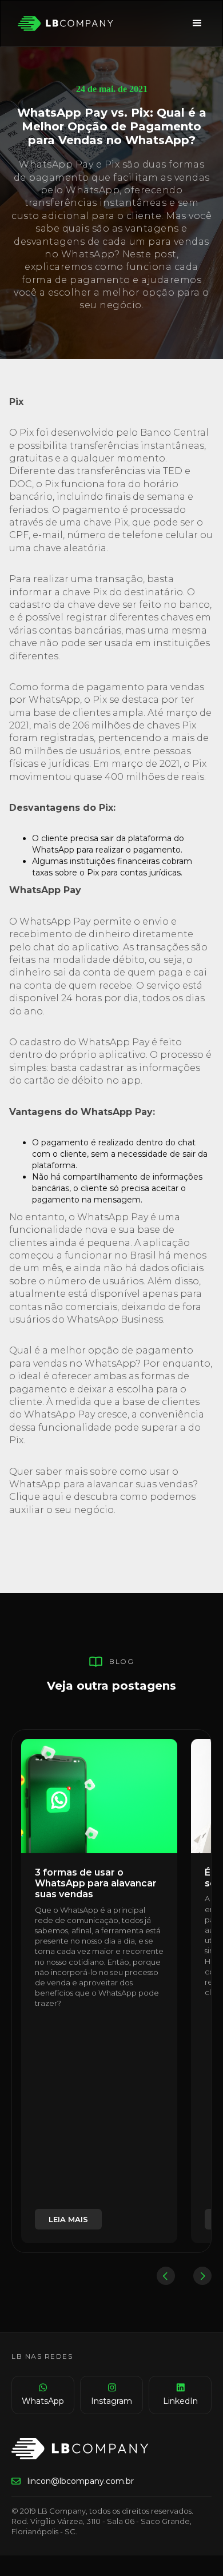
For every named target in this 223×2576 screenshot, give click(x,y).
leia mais (68, 2219)
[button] (197, 23)
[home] (63, 23)
